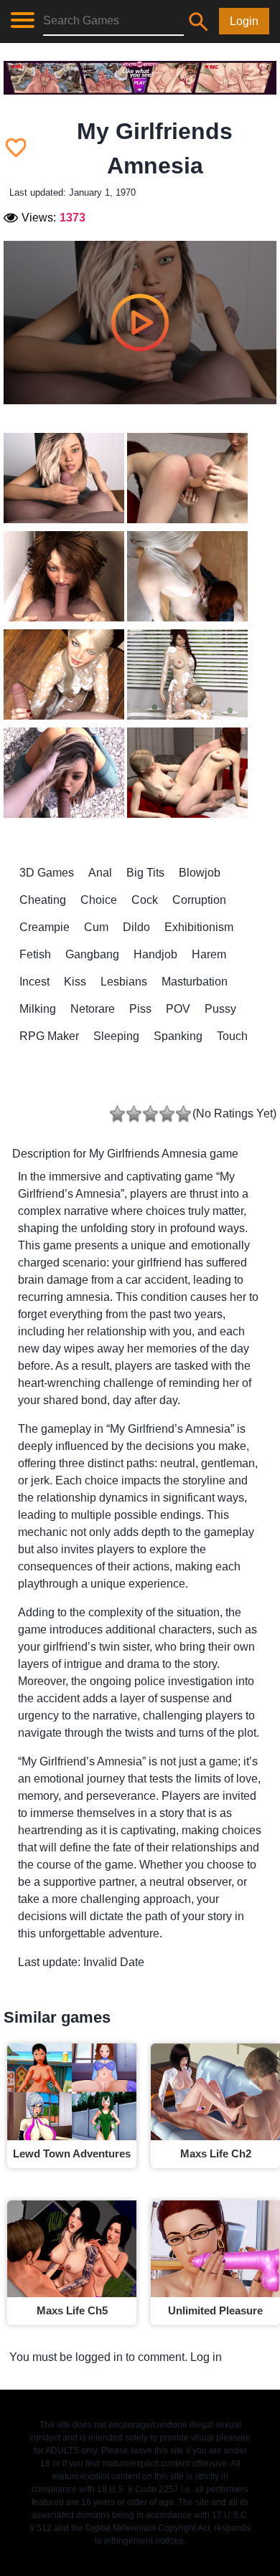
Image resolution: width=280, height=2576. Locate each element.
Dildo (136, 927)
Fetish (35, 954)
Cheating (43, 900)
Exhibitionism (199, 927)
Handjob (155, 954)
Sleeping (116, 1036)
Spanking (178, 1036)
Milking (38, 1009)
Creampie (45, 927)
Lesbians (124, 982)
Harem (209, 954)
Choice (99, 900)
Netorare (93, 1009)
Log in (206, 2357)
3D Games (47, 873)
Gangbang (92, 954)
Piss (140, 1009)
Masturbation (195, 982)
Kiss (75, 982)
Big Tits (145, 873)
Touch (232, 1036)
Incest (34, 982)
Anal (100, 873)
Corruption (199, 900)
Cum (96, 927)
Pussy (220, 1009)
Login (244, 21)
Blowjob (200, 873)
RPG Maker (49, 1036)
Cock (145, 900)
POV (178, 1009)
